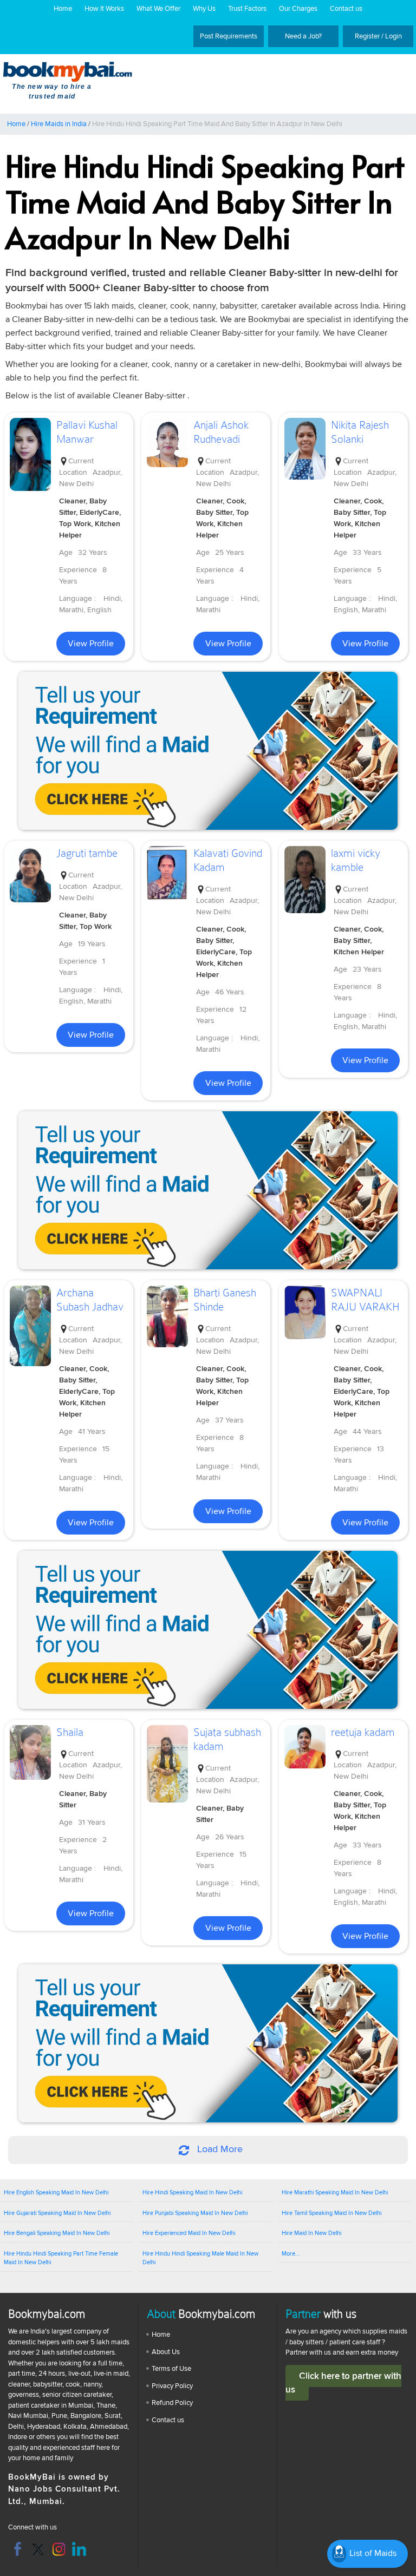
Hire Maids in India (59, 124)
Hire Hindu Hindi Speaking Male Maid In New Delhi (200, 2258)
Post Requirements (229, 36)
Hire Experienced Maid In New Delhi (189, 2233)
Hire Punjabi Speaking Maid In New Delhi (195, 2213)
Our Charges (298, 9)
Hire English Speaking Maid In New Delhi (56, 2192)
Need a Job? (303, 36)
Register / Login (378, 36)
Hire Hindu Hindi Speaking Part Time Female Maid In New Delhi (61, 2258)
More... (291, 2254)
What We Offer (158, 9)
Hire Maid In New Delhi (311, 2233)
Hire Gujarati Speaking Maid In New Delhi (57, 2213)
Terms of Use (171, 2369)
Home (63, 9)
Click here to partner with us (343, 2383)
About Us (166, 2352)
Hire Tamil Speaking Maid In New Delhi (331, 2213)
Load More (219, 2149)
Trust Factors (247, 9)
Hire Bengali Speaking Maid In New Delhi (57, 2233)
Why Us (204, 9)
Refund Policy (172, 2403)
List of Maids (372, 2553)
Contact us (346, 9)
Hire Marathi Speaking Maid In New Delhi (335, 2192)
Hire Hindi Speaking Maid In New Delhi (192, 2192)
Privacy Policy (172, 2386)
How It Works (104, 9)
